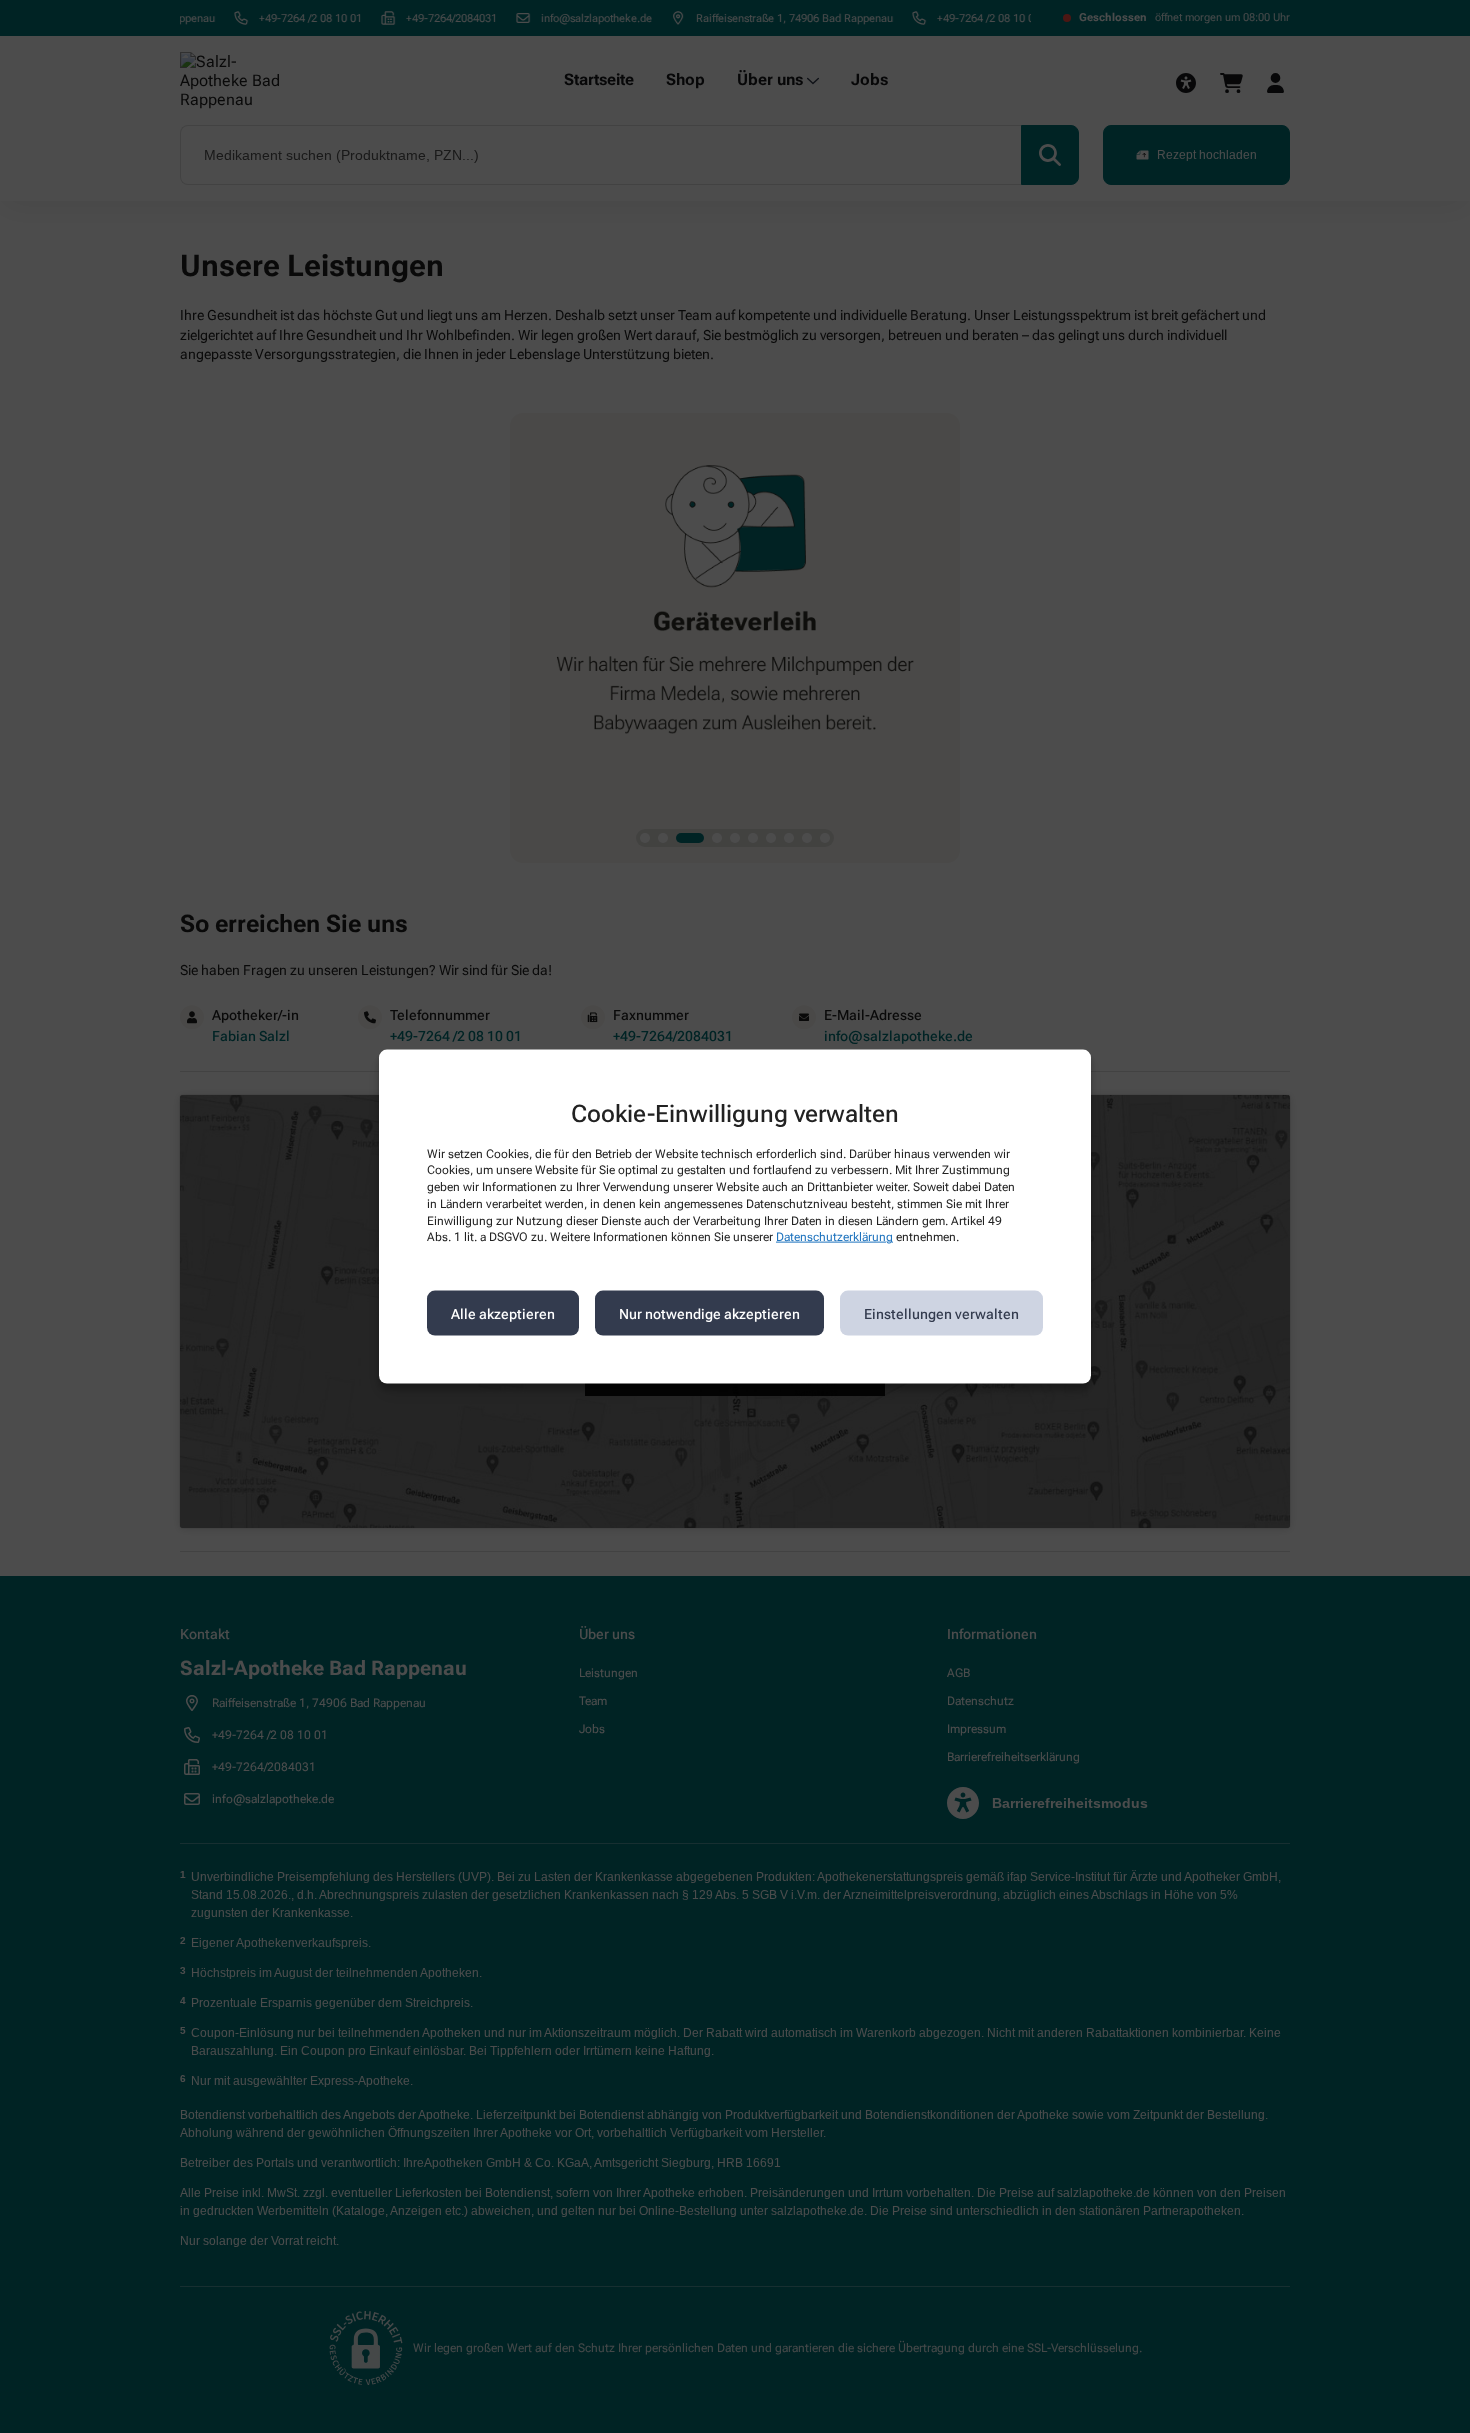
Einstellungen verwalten (941, 1313)
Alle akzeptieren (503, 1313)
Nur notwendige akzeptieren (709, 1313)
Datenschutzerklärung (834, 1237)
